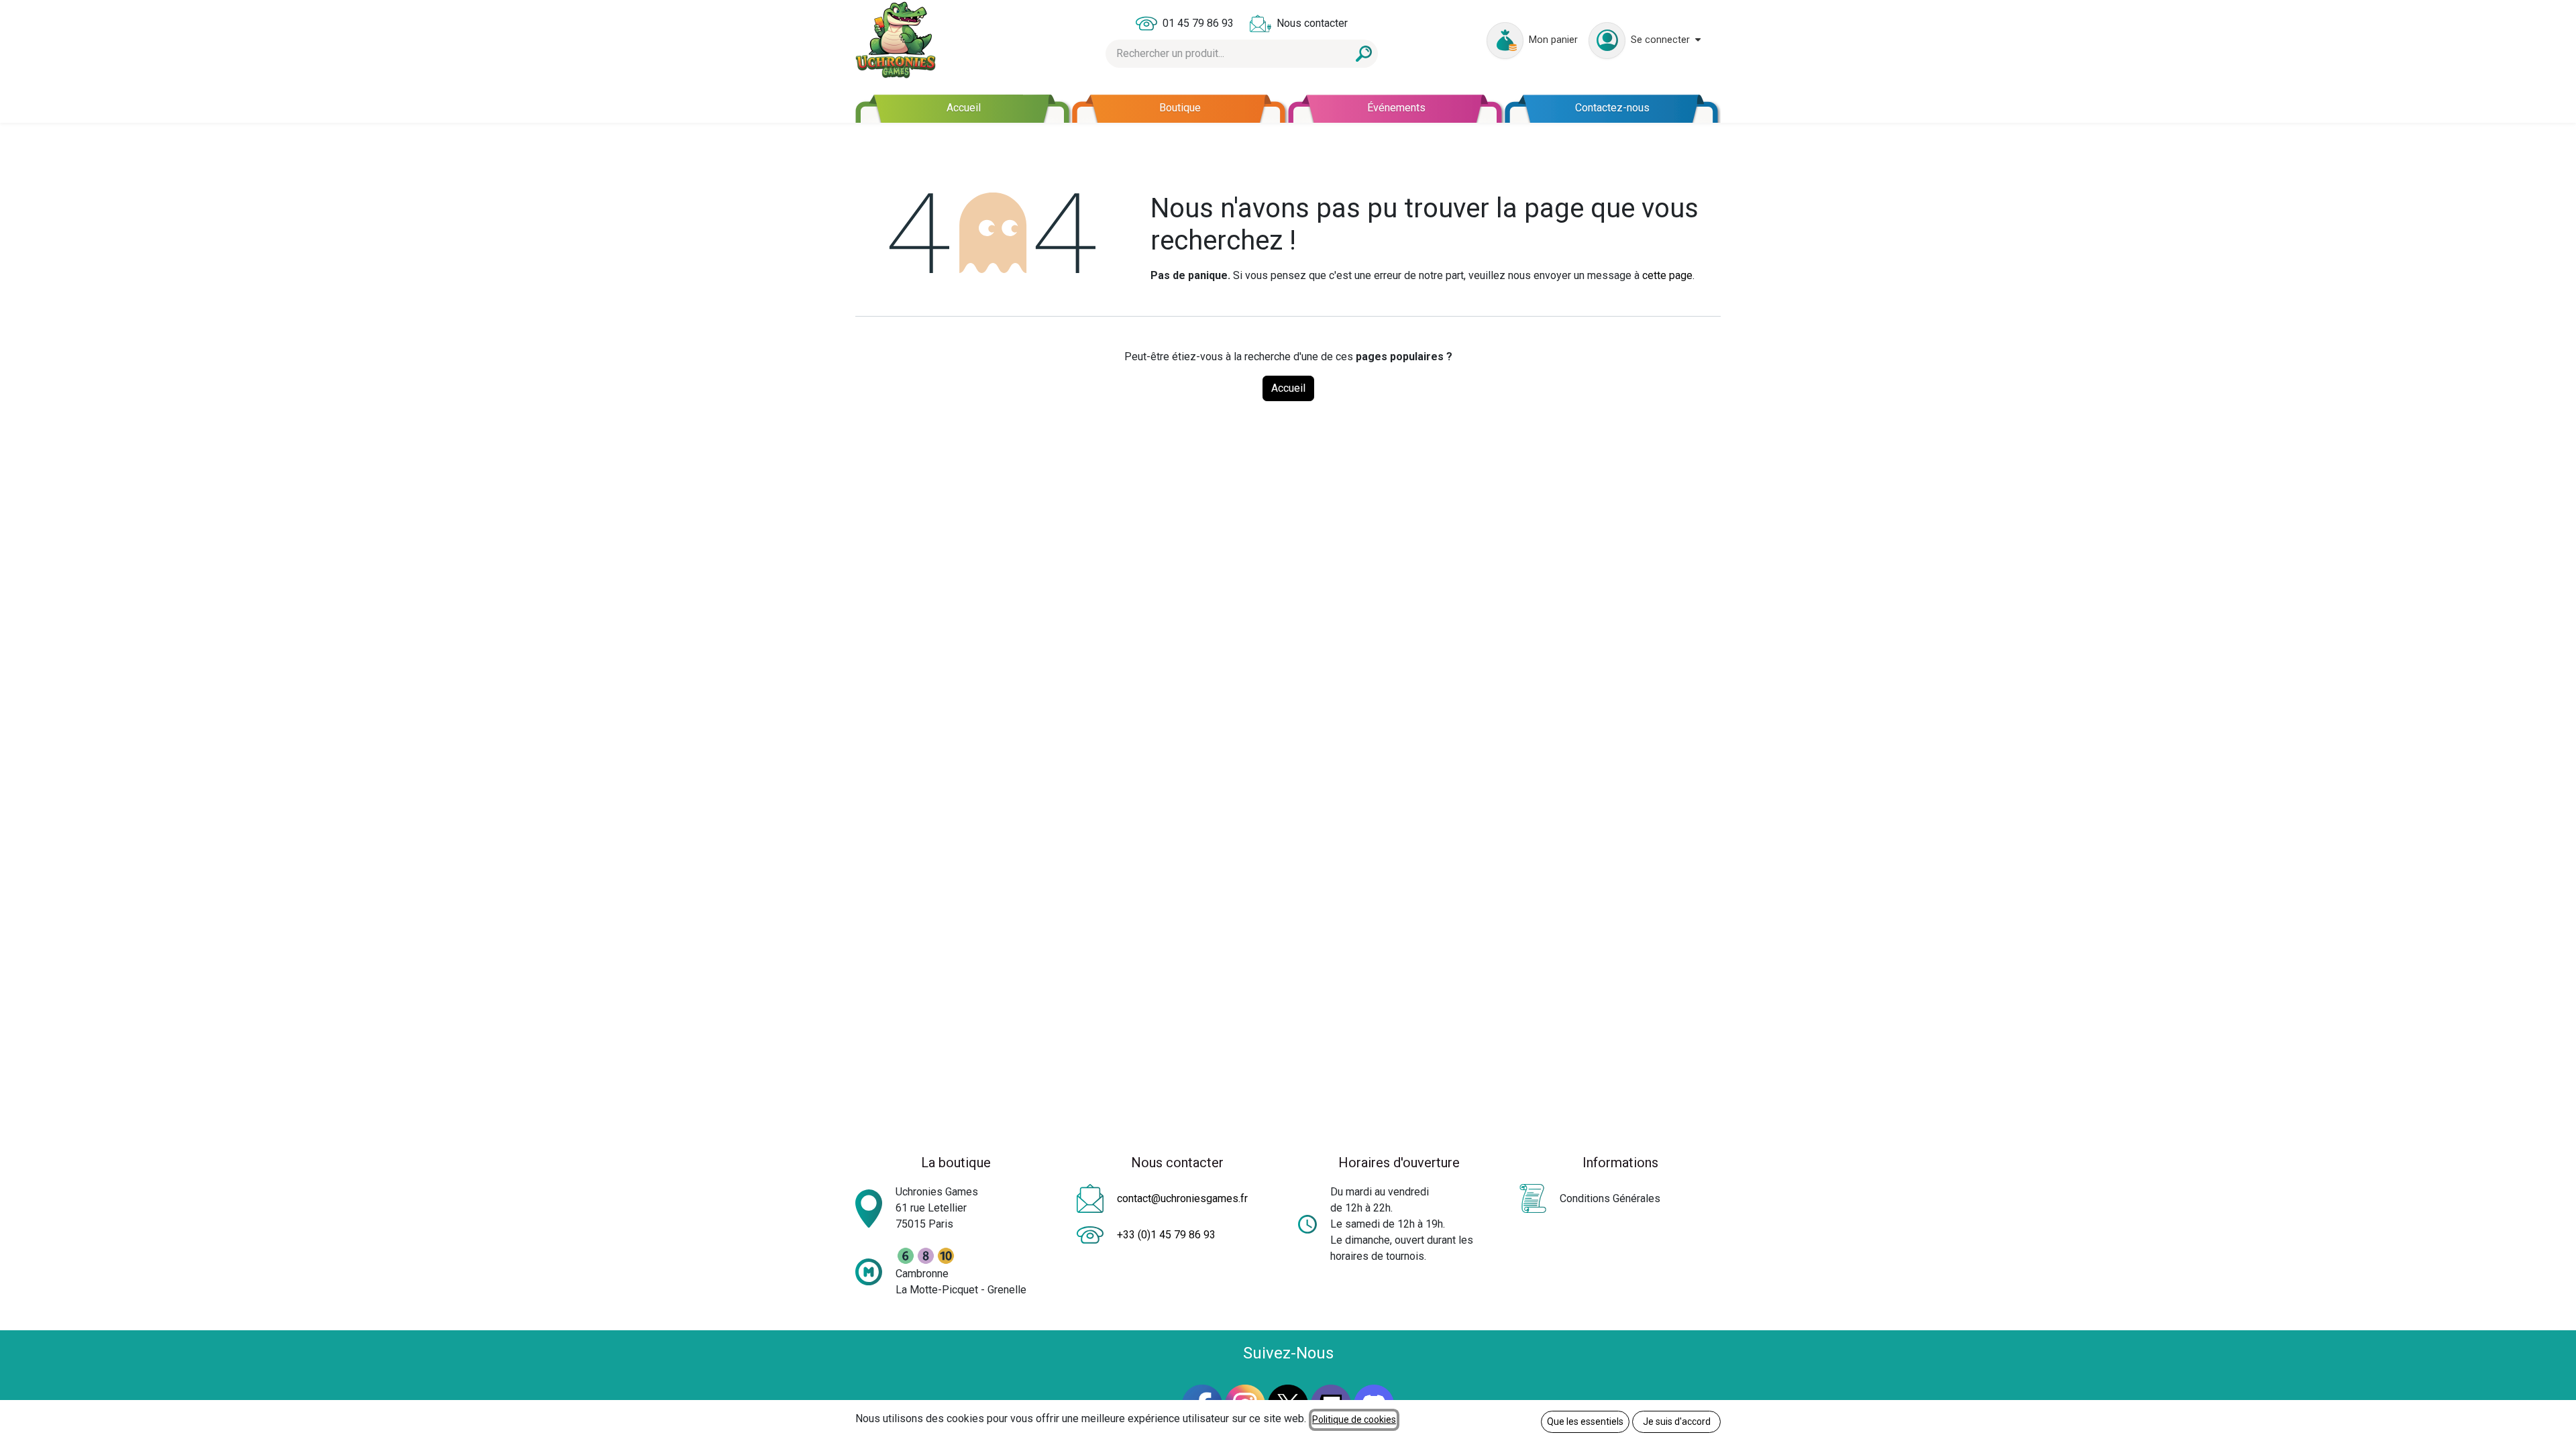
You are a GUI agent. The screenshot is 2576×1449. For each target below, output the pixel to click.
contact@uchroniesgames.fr (1182, 1198)
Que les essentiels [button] (1585, 1421)
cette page (1667, 275)
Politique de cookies (1354, 1419)
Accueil (1288, 388)
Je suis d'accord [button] (1677, 1421)
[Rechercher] (1364, 54)
